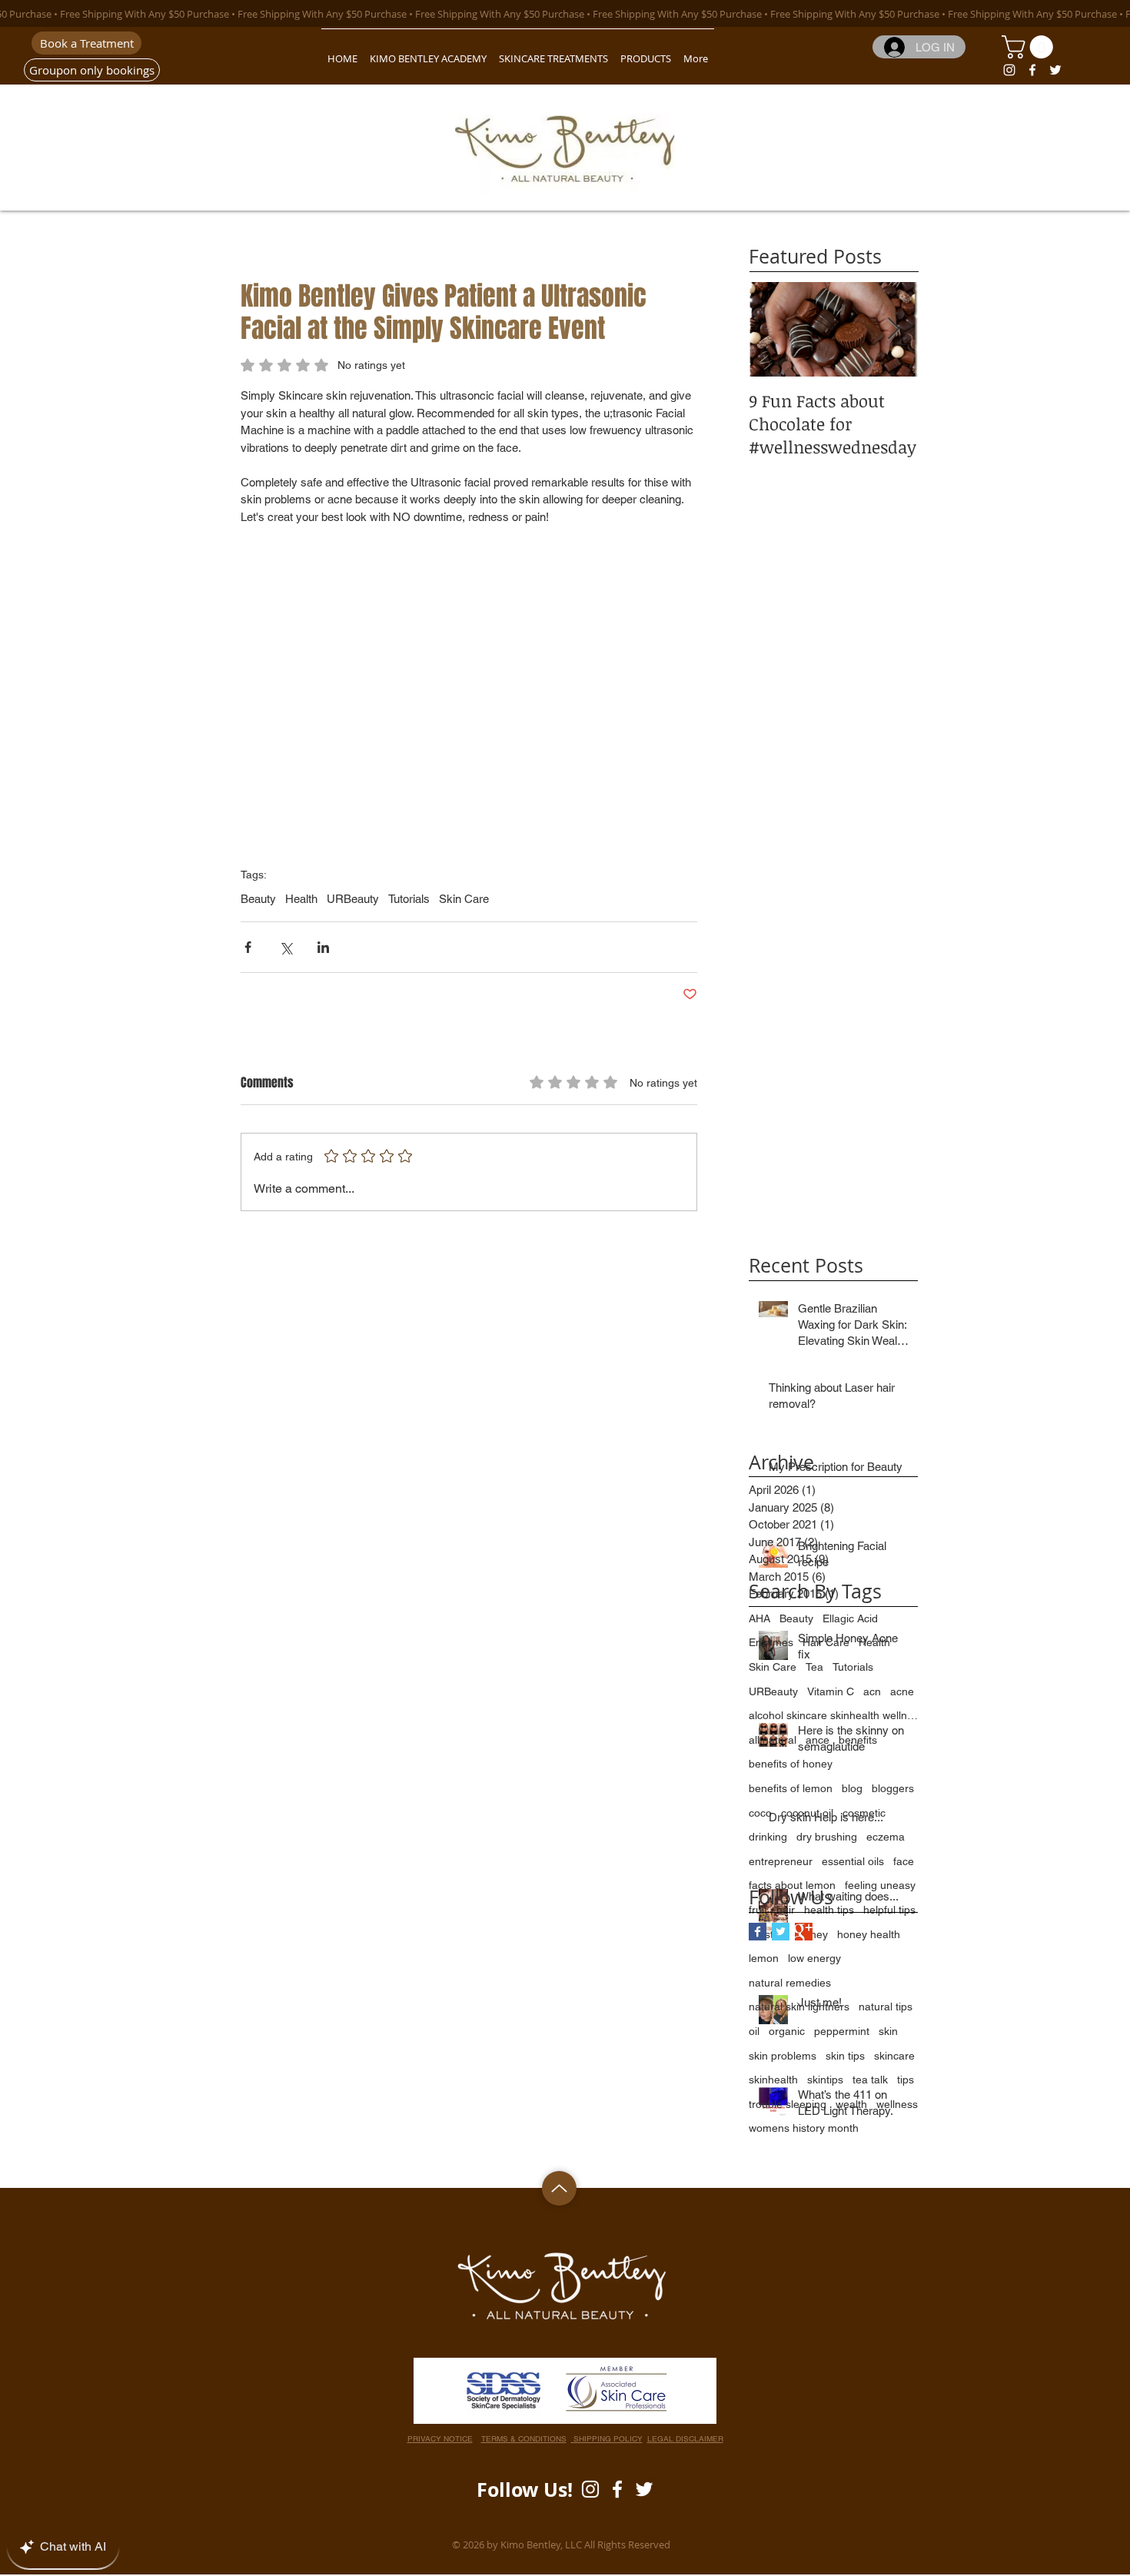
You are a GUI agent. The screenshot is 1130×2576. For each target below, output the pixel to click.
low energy (814, 1958)
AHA (759, 1618)
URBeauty (353, 899)
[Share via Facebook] (248, 947)
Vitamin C (831, 1691)
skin (888, 2031)
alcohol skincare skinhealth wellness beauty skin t (833, 1715)
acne (902, 1691)
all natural (773, 1740)
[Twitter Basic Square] (781, 1932)
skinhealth (773, 2080)
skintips (825, 2080)
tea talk (870, 2080)
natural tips (886, 2007)
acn (872, 1691)
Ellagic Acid (850, 1618)
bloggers (893, 1788)
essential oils (853, 1861)
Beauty (258, 899)
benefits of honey (791, 1764)
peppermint (842, 2031)
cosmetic (864, 1813)
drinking (768, 1837)
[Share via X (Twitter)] (286, 947)
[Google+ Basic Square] (804, 1932)
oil (754, 2031)
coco (760, 1813)
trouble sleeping (788, 2104)
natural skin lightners (799, 2007)
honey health (869, 1934)
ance (818, 1740)
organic (787, 2031)
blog (852, 1788)
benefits (858, 1740)
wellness (897, 2104)
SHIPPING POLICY (607, 2439)
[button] (1030, 47)
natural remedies (790, 1983)
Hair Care (826, 1642)
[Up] (559, 2188)
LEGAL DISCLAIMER (685, 2439)
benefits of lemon (791, 1788)
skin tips (845, 2056)
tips (906, 2080)
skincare (894, 2056)
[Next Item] (893, 329)
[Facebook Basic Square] (758, 1932)
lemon (764, 1958)
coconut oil (807, 1813)
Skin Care (464, 899)
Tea (814, 1667)
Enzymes (771, 1642)
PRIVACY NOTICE (440, 2439)
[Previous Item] (773, 329)
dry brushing (827, 1837)
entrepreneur (781, 1861)
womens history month (804, 2128)
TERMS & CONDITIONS (524, 2439)
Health (301, 899)
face (904, 1861)
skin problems (783, 2056)
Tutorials (409, 899)
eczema (886, 1837)
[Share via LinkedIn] (323, 947)
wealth (851, 2104)
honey (813, 1934)
